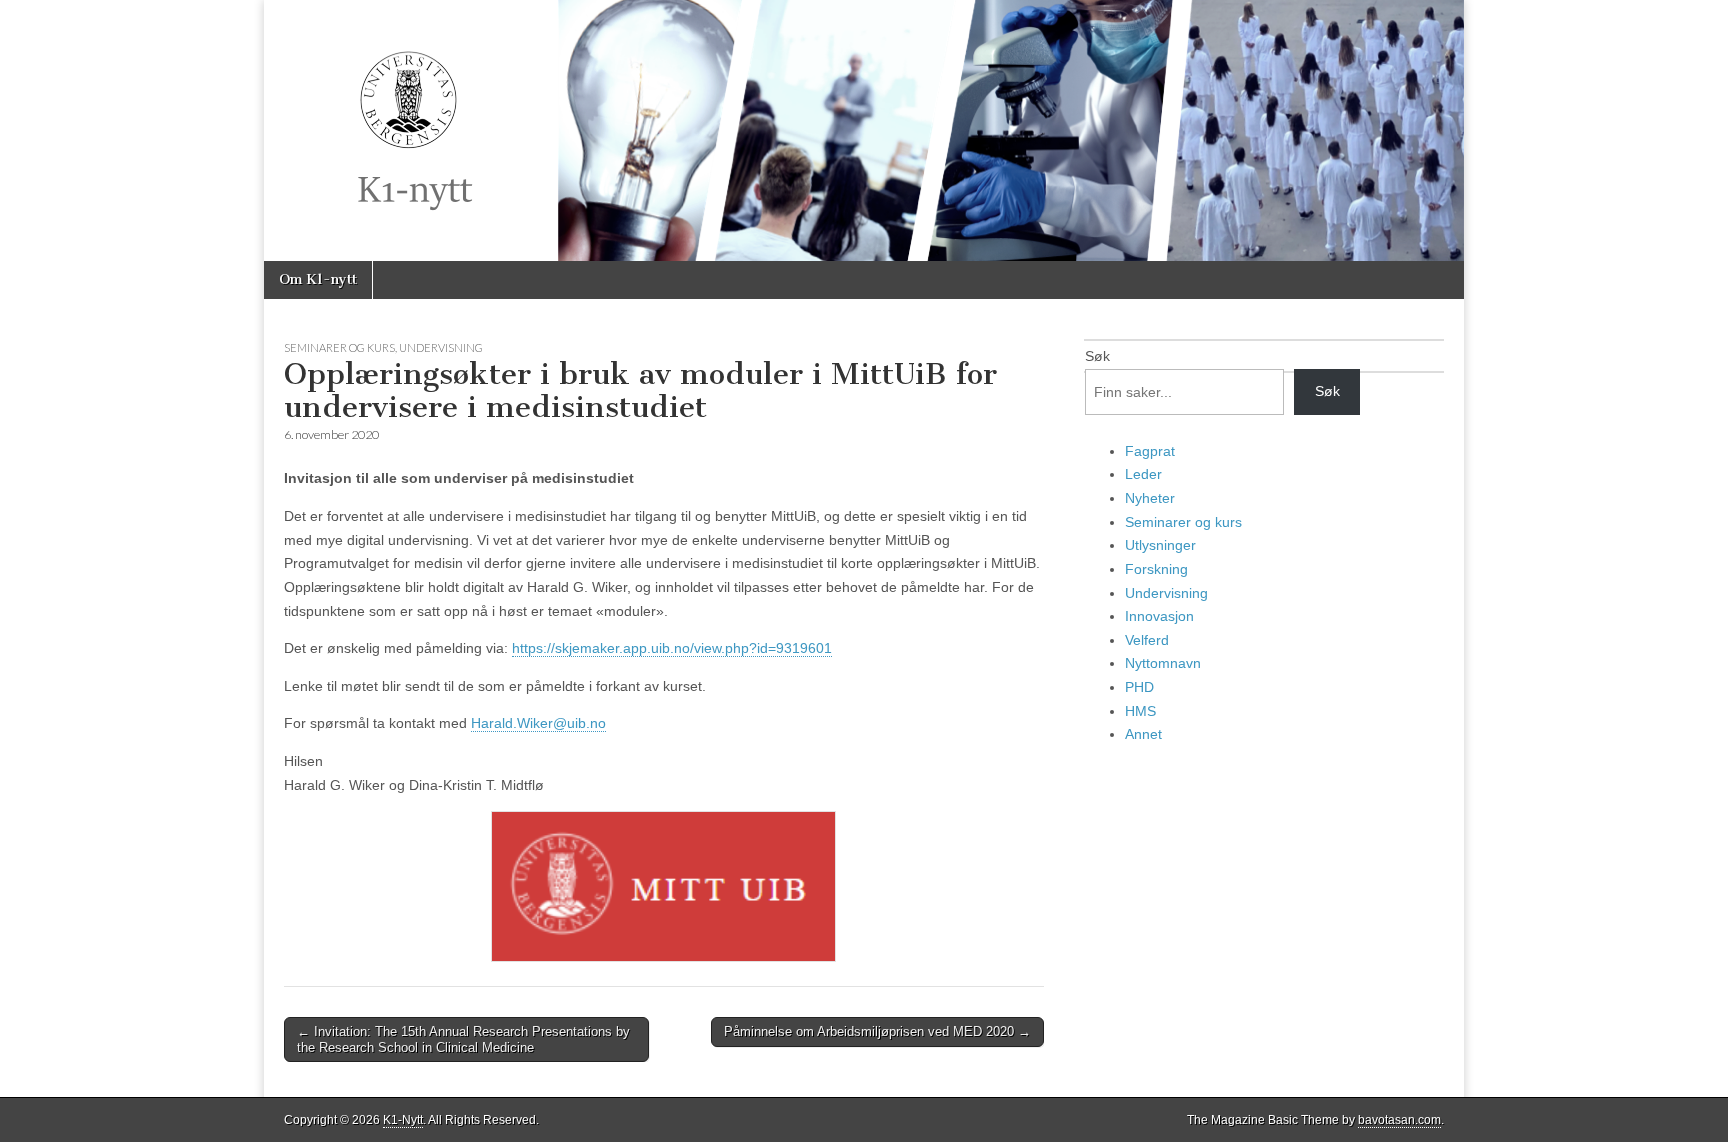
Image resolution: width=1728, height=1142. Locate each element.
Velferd (1147, 640)
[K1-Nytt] (864, 130)
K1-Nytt (403, 1120)
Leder (1143, 474)
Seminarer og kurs (339, 347)
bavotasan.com (1399, 1120)
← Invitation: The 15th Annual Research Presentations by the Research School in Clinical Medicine (463, 1039)
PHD (1139, 687)
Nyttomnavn (1163, 663)
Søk (1097, 356)
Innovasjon (1159, 616)
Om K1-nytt (318, 279)
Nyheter (1150, 498)
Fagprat (1150, 451)
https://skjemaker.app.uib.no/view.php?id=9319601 (672, 648)
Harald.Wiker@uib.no (538, 723)
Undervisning (441, 347)
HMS (1140, 711)
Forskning (1156, 569)
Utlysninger (1160, 545)
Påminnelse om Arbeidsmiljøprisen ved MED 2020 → (877, 1031)
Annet (1143, 734)
